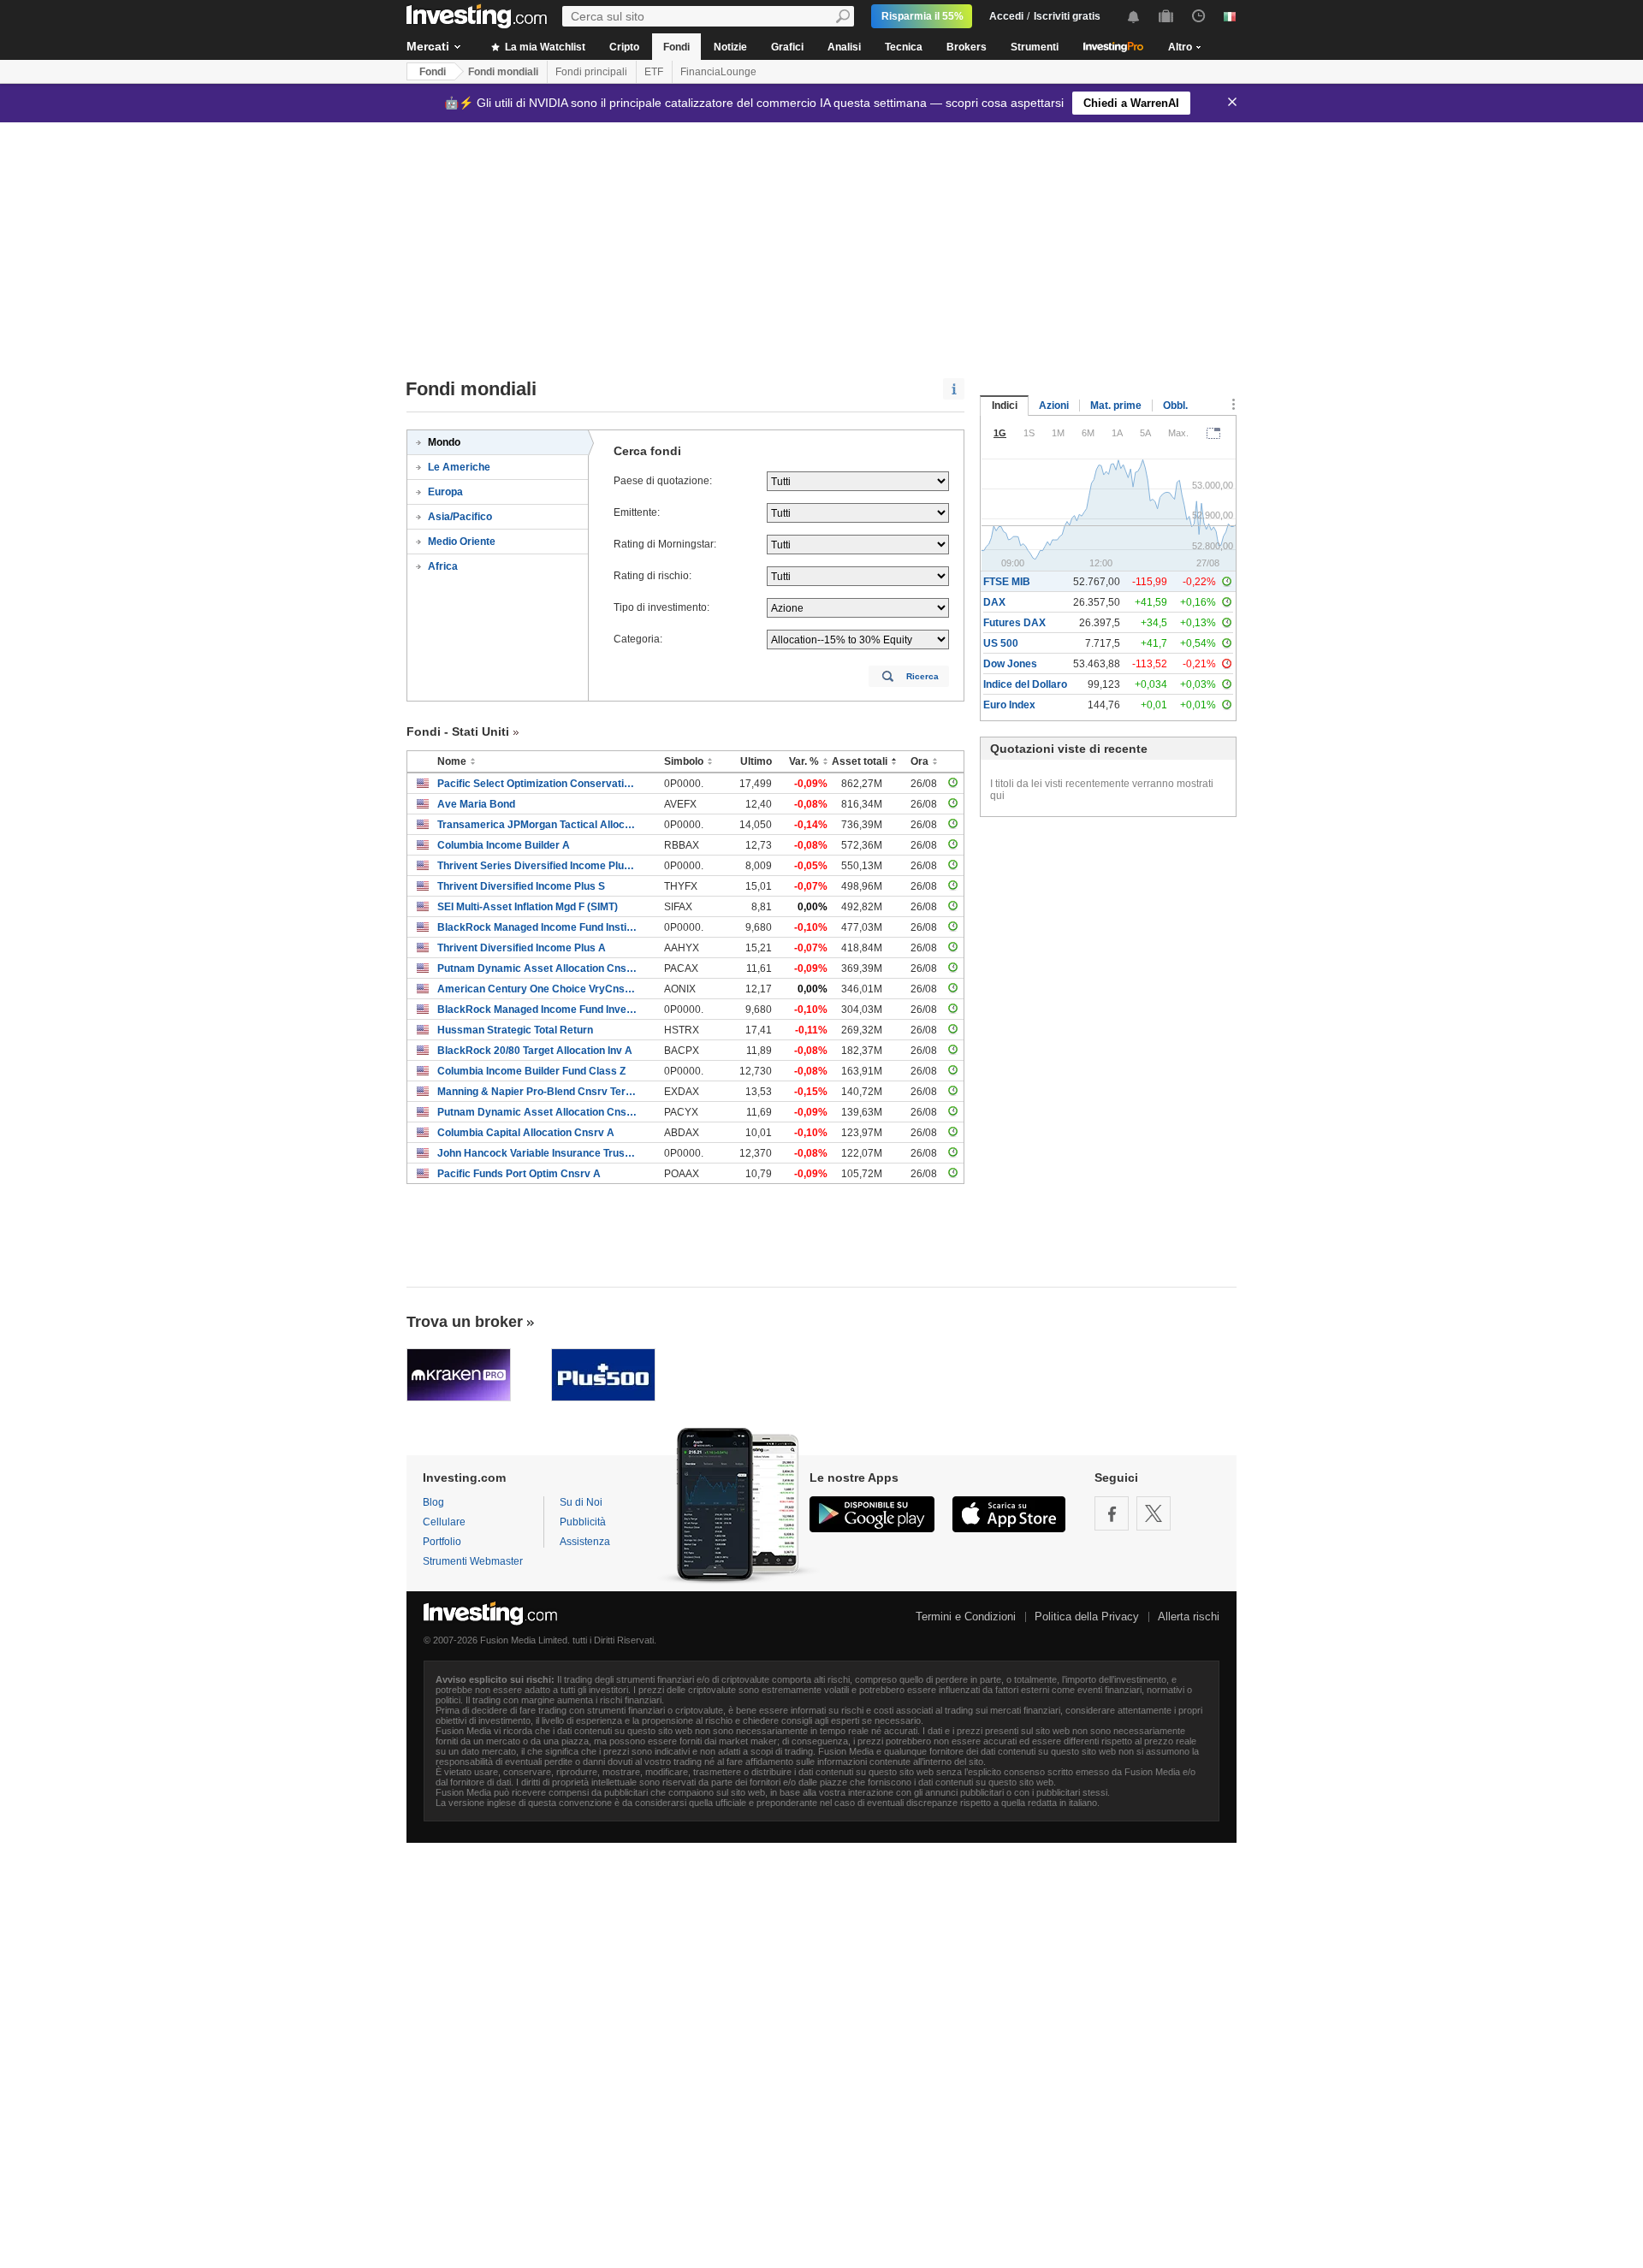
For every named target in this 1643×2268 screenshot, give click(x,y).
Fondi (676, 47)
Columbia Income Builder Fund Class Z (531, 1071)
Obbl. (1175, 406)
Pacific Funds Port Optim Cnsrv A (519, 1174)
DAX (994, 602)
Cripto (624, 47)
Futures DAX (1014, 623)
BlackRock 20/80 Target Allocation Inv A (535, 1051)
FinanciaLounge (718, 72)
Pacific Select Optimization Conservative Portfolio (538, 784)
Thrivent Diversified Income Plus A (522, 948)
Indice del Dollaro (1025, 684)
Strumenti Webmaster (473, 1561)
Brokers (967, 47)
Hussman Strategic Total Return (515, 1030)
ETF (654, 72)
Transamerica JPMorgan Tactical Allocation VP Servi (538, 825)
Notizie (730, 47)
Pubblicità (583, 1522)
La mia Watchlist (544, 47)
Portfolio (442, 1542)
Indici (1005, 406)
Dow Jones (1010, 664)
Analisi (844, 47)
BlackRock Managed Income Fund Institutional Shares (538, 927)
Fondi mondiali (503, 72)
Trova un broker (465, 1322)
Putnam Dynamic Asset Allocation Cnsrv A (538, 968)
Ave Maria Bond (476, 804)
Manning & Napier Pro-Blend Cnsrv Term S (538, 1092)
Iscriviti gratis (1067, 16)
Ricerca (922, 676)
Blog (433, 1502)
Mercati (428, 46)
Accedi (1006, 16)
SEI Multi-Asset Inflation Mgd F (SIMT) (528, 907)
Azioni (1054, 406)
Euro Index (1009, 705)
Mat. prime (1116, 406)
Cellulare (444, 1522)
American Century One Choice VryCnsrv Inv (538, 989)
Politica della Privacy (1087, 1617)
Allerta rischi (1189, 1617)
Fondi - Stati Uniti (458, 731)
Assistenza (585, 1542)
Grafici (787, 47)
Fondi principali (591, 72)
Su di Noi (581, 1502)
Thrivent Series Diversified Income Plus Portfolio (538, 866)
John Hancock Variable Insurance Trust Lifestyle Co (538, 1153)
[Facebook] (1112, 1513)
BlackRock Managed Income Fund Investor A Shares (538, 1010)
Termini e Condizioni (966, 1617)
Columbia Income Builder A (504, 845)
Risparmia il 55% (922, 16)
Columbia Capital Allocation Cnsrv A (526, 1133)
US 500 (1001, 643)
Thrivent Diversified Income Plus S (521, 886)
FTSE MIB (1007, 582)
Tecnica (904, 47)
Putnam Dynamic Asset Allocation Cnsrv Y (538, 1112)
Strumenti (1035, 47)
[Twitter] (1154, 1513)
